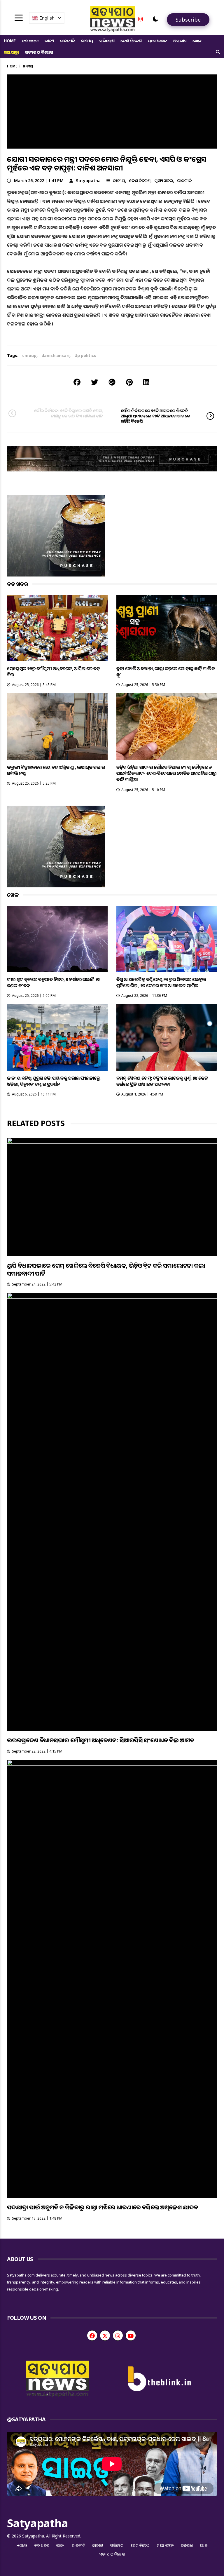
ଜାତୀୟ (87, 41)
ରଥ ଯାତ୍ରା (11, 52)
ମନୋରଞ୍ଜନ (157, 41)
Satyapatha (88, 181)
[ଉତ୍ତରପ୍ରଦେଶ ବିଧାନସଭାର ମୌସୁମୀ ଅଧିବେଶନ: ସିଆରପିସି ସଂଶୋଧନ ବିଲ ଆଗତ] (112, 1512)
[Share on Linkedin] (146, 382)
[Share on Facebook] (77, 382)
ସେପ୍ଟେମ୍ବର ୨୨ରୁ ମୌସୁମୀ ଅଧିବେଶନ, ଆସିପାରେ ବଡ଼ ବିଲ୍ (54, 672)
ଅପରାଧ (180, 41)
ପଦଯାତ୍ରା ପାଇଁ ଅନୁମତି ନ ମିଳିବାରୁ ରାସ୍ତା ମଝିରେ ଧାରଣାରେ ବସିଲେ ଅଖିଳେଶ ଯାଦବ (103, 2207)
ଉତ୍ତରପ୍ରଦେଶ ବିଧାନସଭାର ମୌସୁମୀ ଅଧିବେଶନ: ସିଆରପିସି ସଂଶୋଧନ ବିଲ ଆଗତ (101, 1740)
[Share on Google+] (112, 382)
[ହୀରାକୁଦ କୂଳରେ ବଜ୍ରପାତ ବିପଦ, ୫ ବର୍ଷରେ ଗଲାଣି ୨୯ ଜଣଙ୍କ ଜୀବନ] (57, 939)
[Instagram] (141, 19)
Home (10, 41)
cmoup (29, 355)
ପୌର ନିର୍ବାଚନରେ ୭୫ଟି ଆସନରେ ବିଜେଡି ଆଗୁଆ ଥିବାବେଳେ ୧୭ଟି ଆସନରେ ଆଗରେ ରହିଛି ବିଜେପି (155, 416)
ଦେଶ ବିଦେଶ (131, 41)
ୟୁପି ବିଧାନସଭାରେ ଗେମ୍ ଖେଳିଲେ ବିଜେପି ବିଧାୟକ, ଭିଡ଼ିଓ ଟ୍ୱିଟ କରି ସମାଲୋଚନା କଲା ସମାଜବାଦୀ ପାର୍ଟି (106, 1269)
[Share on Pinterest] (129, 382)
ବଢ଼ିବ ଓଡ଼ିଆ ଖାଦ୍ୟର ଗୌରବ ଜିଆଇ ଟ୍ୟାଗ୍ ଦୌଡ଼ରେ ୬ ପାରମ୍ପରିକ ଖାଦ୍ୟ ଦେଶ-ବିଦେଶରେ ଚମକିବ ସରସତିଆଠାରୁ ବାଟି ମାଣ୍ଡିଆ (166, 773)
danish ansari (55, 355)
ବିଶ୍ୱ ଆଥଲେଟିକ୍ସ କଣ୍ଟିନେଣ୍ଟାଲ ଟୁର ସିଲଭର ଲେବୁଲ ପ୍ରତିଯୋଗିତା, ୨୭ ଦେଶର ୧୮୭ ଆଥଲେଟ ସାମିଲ (161, 982)
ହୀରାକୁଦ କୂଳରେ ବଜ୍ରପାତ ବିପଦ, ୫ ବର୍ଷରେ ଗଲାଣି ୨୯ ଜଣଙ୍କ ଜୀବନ (54, 982)
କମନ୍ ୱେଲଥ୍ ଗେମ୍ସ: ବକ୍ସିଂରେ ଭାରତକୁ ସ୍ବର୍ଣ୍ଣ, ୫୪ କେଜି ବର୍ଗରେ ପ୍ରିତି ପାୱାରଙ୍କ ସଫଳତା (162, 1081)
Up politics (85, 355)
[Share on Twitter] (94, 382)
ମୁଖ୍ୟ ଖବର (164, 181)
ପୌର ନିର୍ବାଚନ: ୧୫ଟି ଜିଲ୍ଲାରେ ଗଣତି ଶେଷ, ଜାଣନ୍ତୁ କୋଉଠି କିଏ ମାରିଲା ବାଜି (69, 413)
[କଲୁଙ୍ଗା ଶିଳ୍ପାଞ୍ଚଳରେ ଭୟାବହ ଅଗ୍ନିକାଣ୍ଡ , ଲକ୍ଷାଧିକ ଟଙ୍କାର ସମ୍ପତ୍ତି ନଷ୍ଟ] (57, 726)
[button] (155, 19)
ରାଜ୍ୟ (49, 41)
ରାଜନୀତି (68, 41)
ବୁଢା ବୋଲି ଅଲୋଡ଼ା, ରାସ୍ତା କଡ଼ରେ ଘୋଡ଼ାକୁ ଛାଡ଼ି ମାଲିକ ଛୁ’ (166, 672)
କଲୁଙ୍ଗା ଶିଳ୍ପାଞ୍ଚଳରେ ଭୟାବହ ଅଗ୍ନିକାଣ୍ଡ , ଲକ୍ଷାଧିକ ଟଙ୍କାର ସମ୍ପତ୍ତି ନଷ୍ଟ (56, 770)
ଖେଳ (197, 41)
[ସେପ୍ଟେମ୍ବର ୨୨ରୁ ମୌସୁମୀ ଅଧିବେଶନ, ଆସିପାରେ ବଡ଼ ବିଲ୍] (57, 628)
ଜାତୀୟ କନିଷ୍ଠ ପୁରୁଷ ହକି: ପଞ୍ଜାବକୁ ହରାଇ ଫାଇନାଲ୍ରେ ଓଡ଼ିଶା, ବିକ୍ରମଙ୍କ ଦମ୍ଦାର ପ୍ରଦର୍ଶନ (54, 1081)
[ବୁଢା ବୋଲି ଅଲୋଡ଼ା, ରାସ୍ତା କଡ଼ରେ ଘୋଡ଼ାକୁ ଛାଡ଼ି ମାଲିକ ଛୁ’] (167, 628)
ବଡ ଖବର (30, 41)
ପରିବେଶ (107, 41)
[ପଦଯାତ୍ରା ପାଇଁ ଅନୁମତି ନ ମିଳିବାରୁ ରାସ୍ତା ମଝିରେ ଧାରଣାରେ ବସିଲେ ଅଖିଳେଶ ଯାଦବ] (112, 1979)
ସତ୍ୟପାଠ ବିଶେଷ (39, 52)
